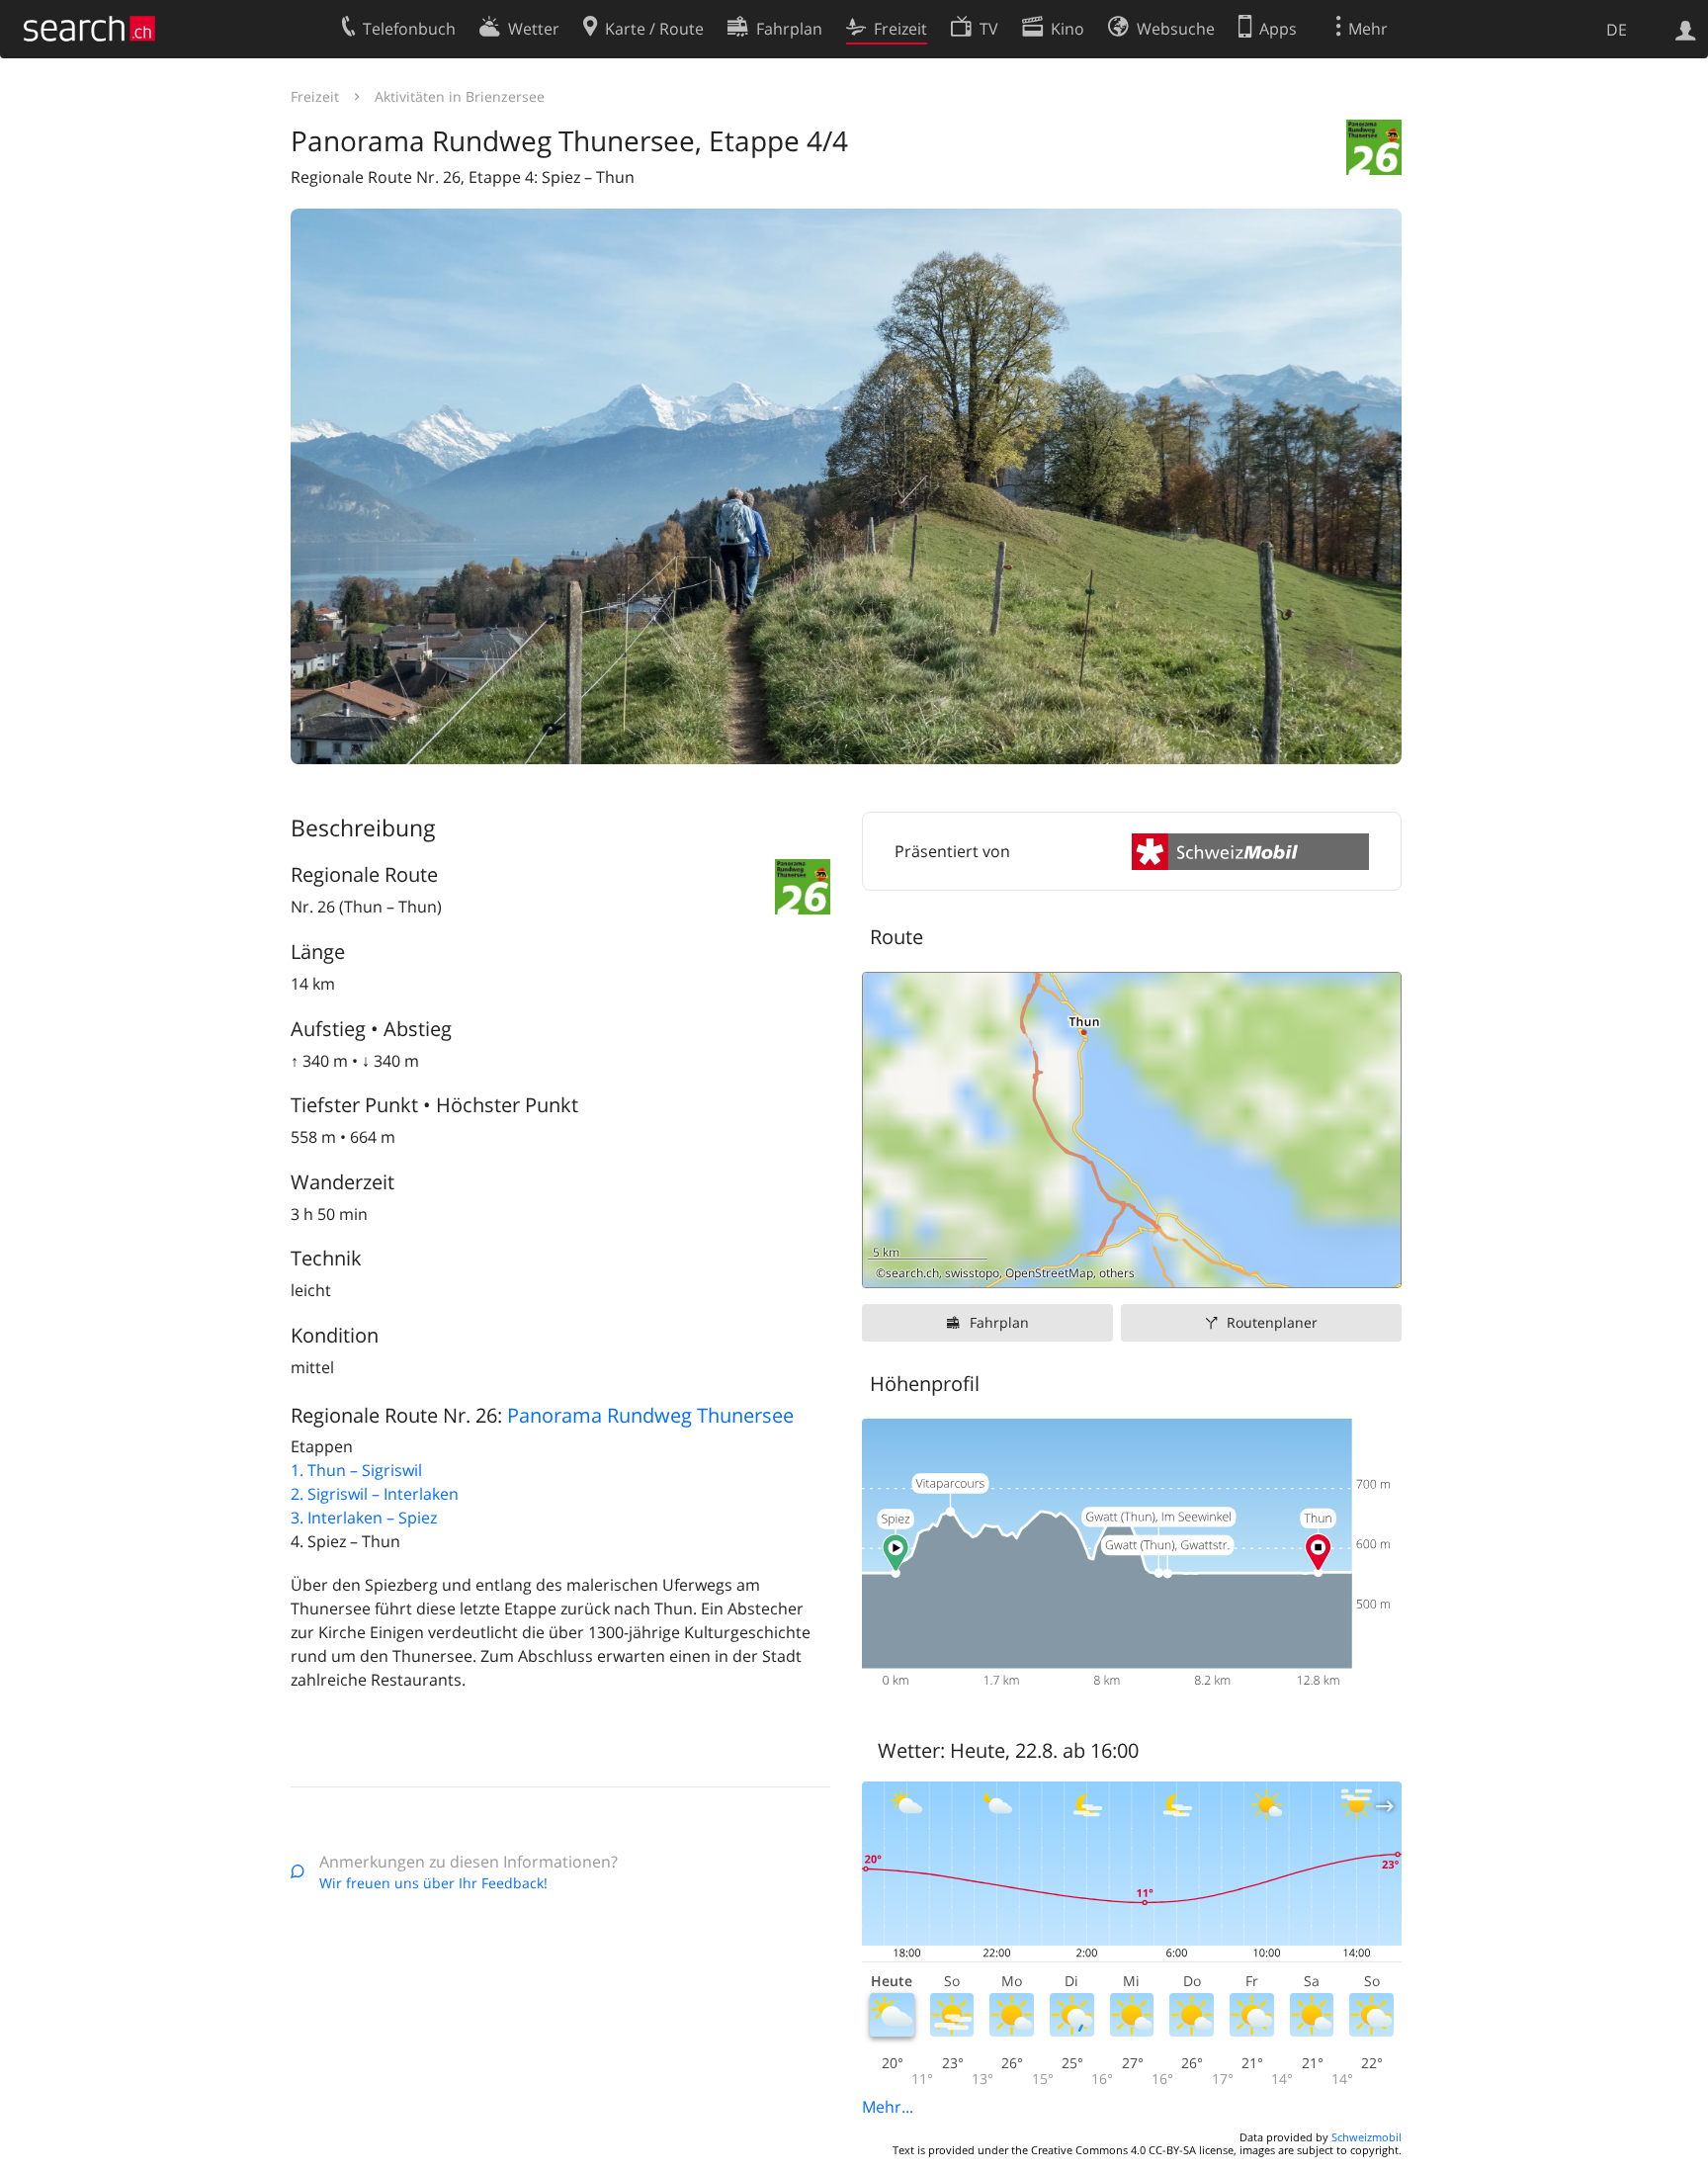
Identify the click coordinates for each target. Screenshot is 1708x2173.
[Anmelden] (1686, 29)
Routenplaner (1272, 1322)
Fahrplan (999, 1322)
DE (1617, 30)
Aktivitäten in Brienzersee (460, 96)
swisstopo (972, 1273)
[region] (1132, 1130)
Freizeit (315, 96)
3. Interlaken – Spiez (364, 1518)
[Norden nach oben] (1378, 1265)
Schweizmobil (1366, 2137)
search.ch (912, 1273)
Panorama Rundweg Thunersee (650, 1415)
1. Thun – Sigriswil (356, 1470)
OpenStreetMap (1049, 1273)
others (1117, 1273)
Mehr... (888, 2107)
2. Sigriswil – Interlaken (375, 1494)
